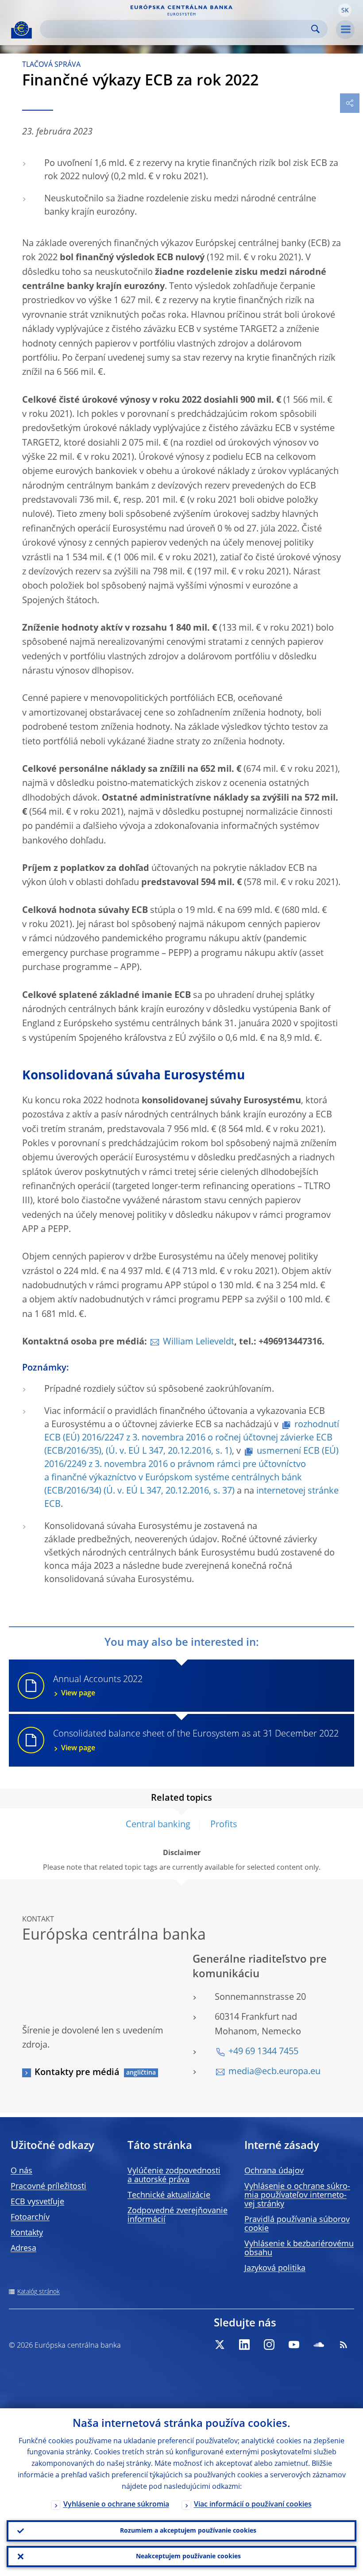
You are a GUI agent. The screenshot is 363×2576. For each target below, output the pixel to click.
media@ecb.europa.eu (274, 2072)
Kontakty (27, 2233)
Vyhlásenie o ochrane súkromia (116, 2505)
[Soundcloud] (319, 2345)
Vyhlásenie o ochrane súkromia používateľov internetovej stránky (297, 2195)
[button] (345, 10)
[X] (220, 2345)
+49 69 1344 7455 (263, 2052)
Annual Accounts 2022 (98, 1686)
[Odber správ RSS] (344, 2345)
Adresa (23, 2249)
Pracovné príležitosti (48, 2187)
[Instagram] (269, 2345)
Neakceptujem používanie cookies (188, 2557)
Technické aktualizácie (169, 2195)
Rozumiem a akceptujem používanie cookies (188, 2531)
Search (315, 29)
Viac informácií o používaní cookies (253, 2505)
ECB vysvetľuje (37, 2202)
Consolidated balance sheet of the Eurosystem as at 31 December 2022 (196, 1741)
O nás (21, 2171)
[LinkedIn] (244, 2345)
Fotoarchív (30, 2218)
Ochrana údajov (274, 2171)
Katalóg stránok (39, 2292)
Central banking (158, 1825)
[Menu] (345, 30)
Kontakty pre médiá (77, 2073)
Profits (224, 1825)
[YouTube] (294, 2345)
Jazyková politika (275, 2268)
